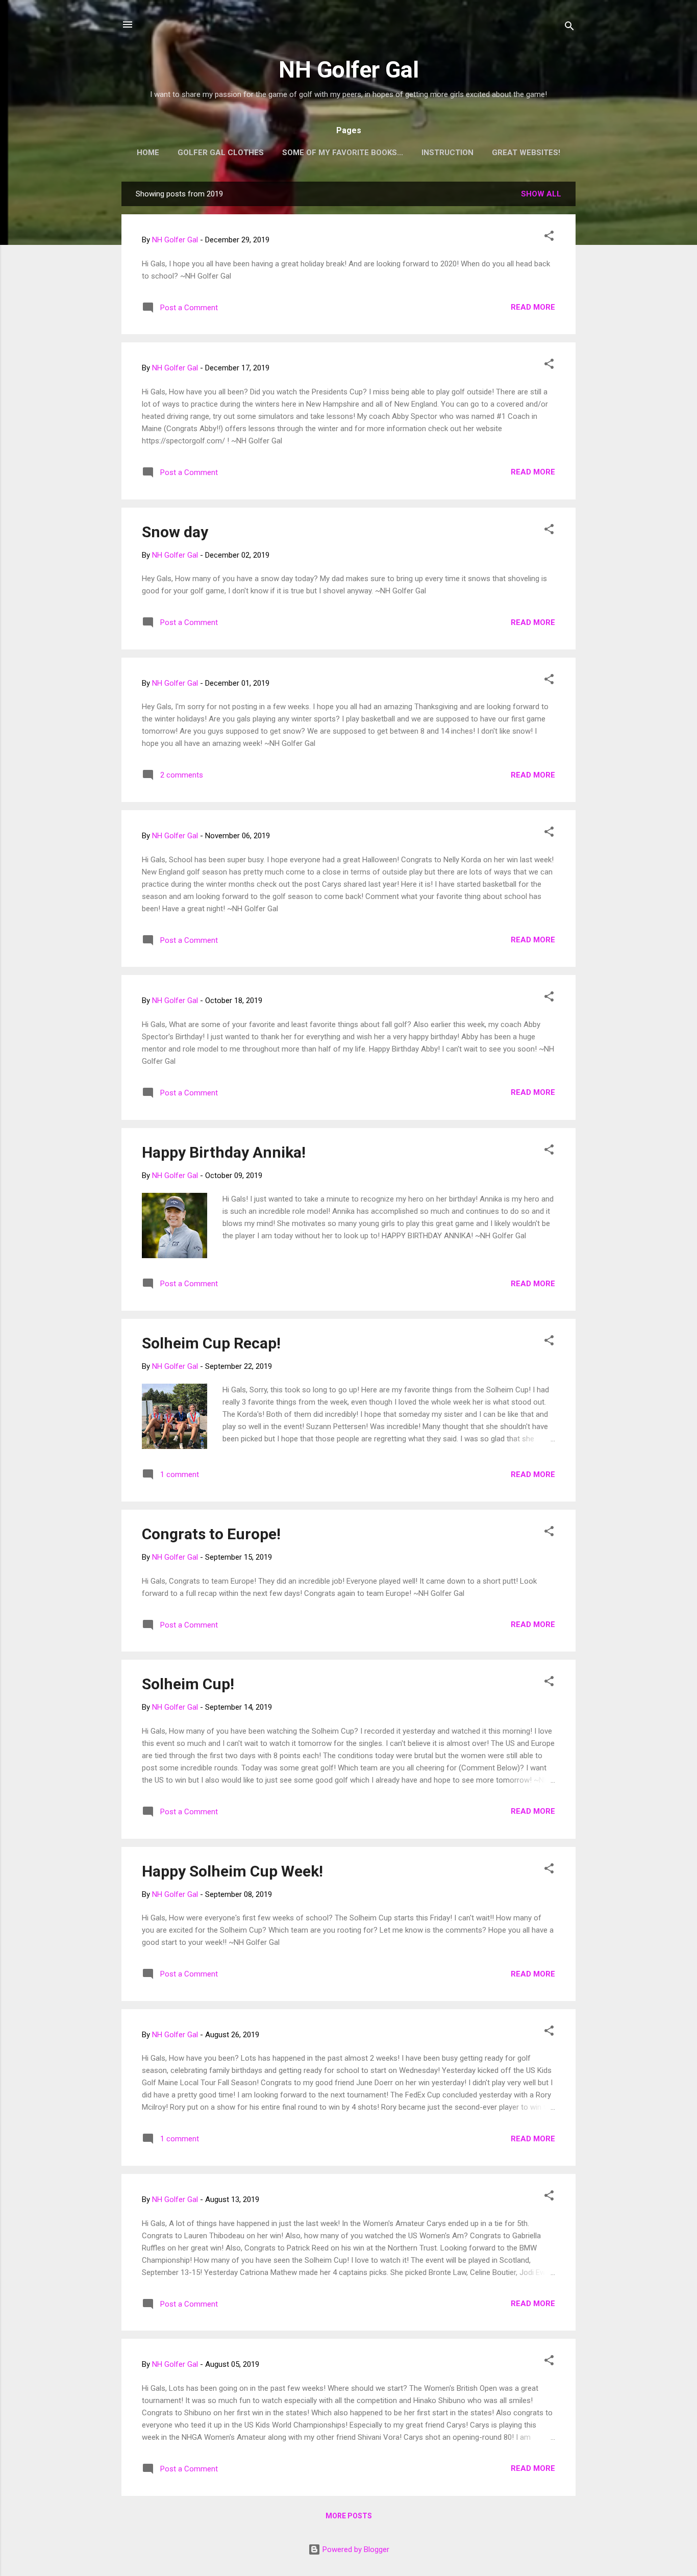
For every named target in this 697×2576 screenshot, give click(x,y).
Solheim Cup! (188, 1684)
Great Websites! (526, 153)
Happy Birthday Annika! (224, 1152)
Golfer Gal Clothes (221, 153)
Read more (533, 307)
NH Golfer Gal (349, 70)
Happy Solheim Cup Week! (232, 1871)
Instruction (447, 153)
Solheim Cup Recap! (211, 1343)
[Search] (569, 28)
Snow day (175, 532)
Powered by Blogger (355, 2549)
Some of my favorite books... (343, 153)
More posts (349, 2516)
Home (148, 153)
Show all (541, 194)
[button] (549, 237)
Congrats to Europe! (211, 1534)
